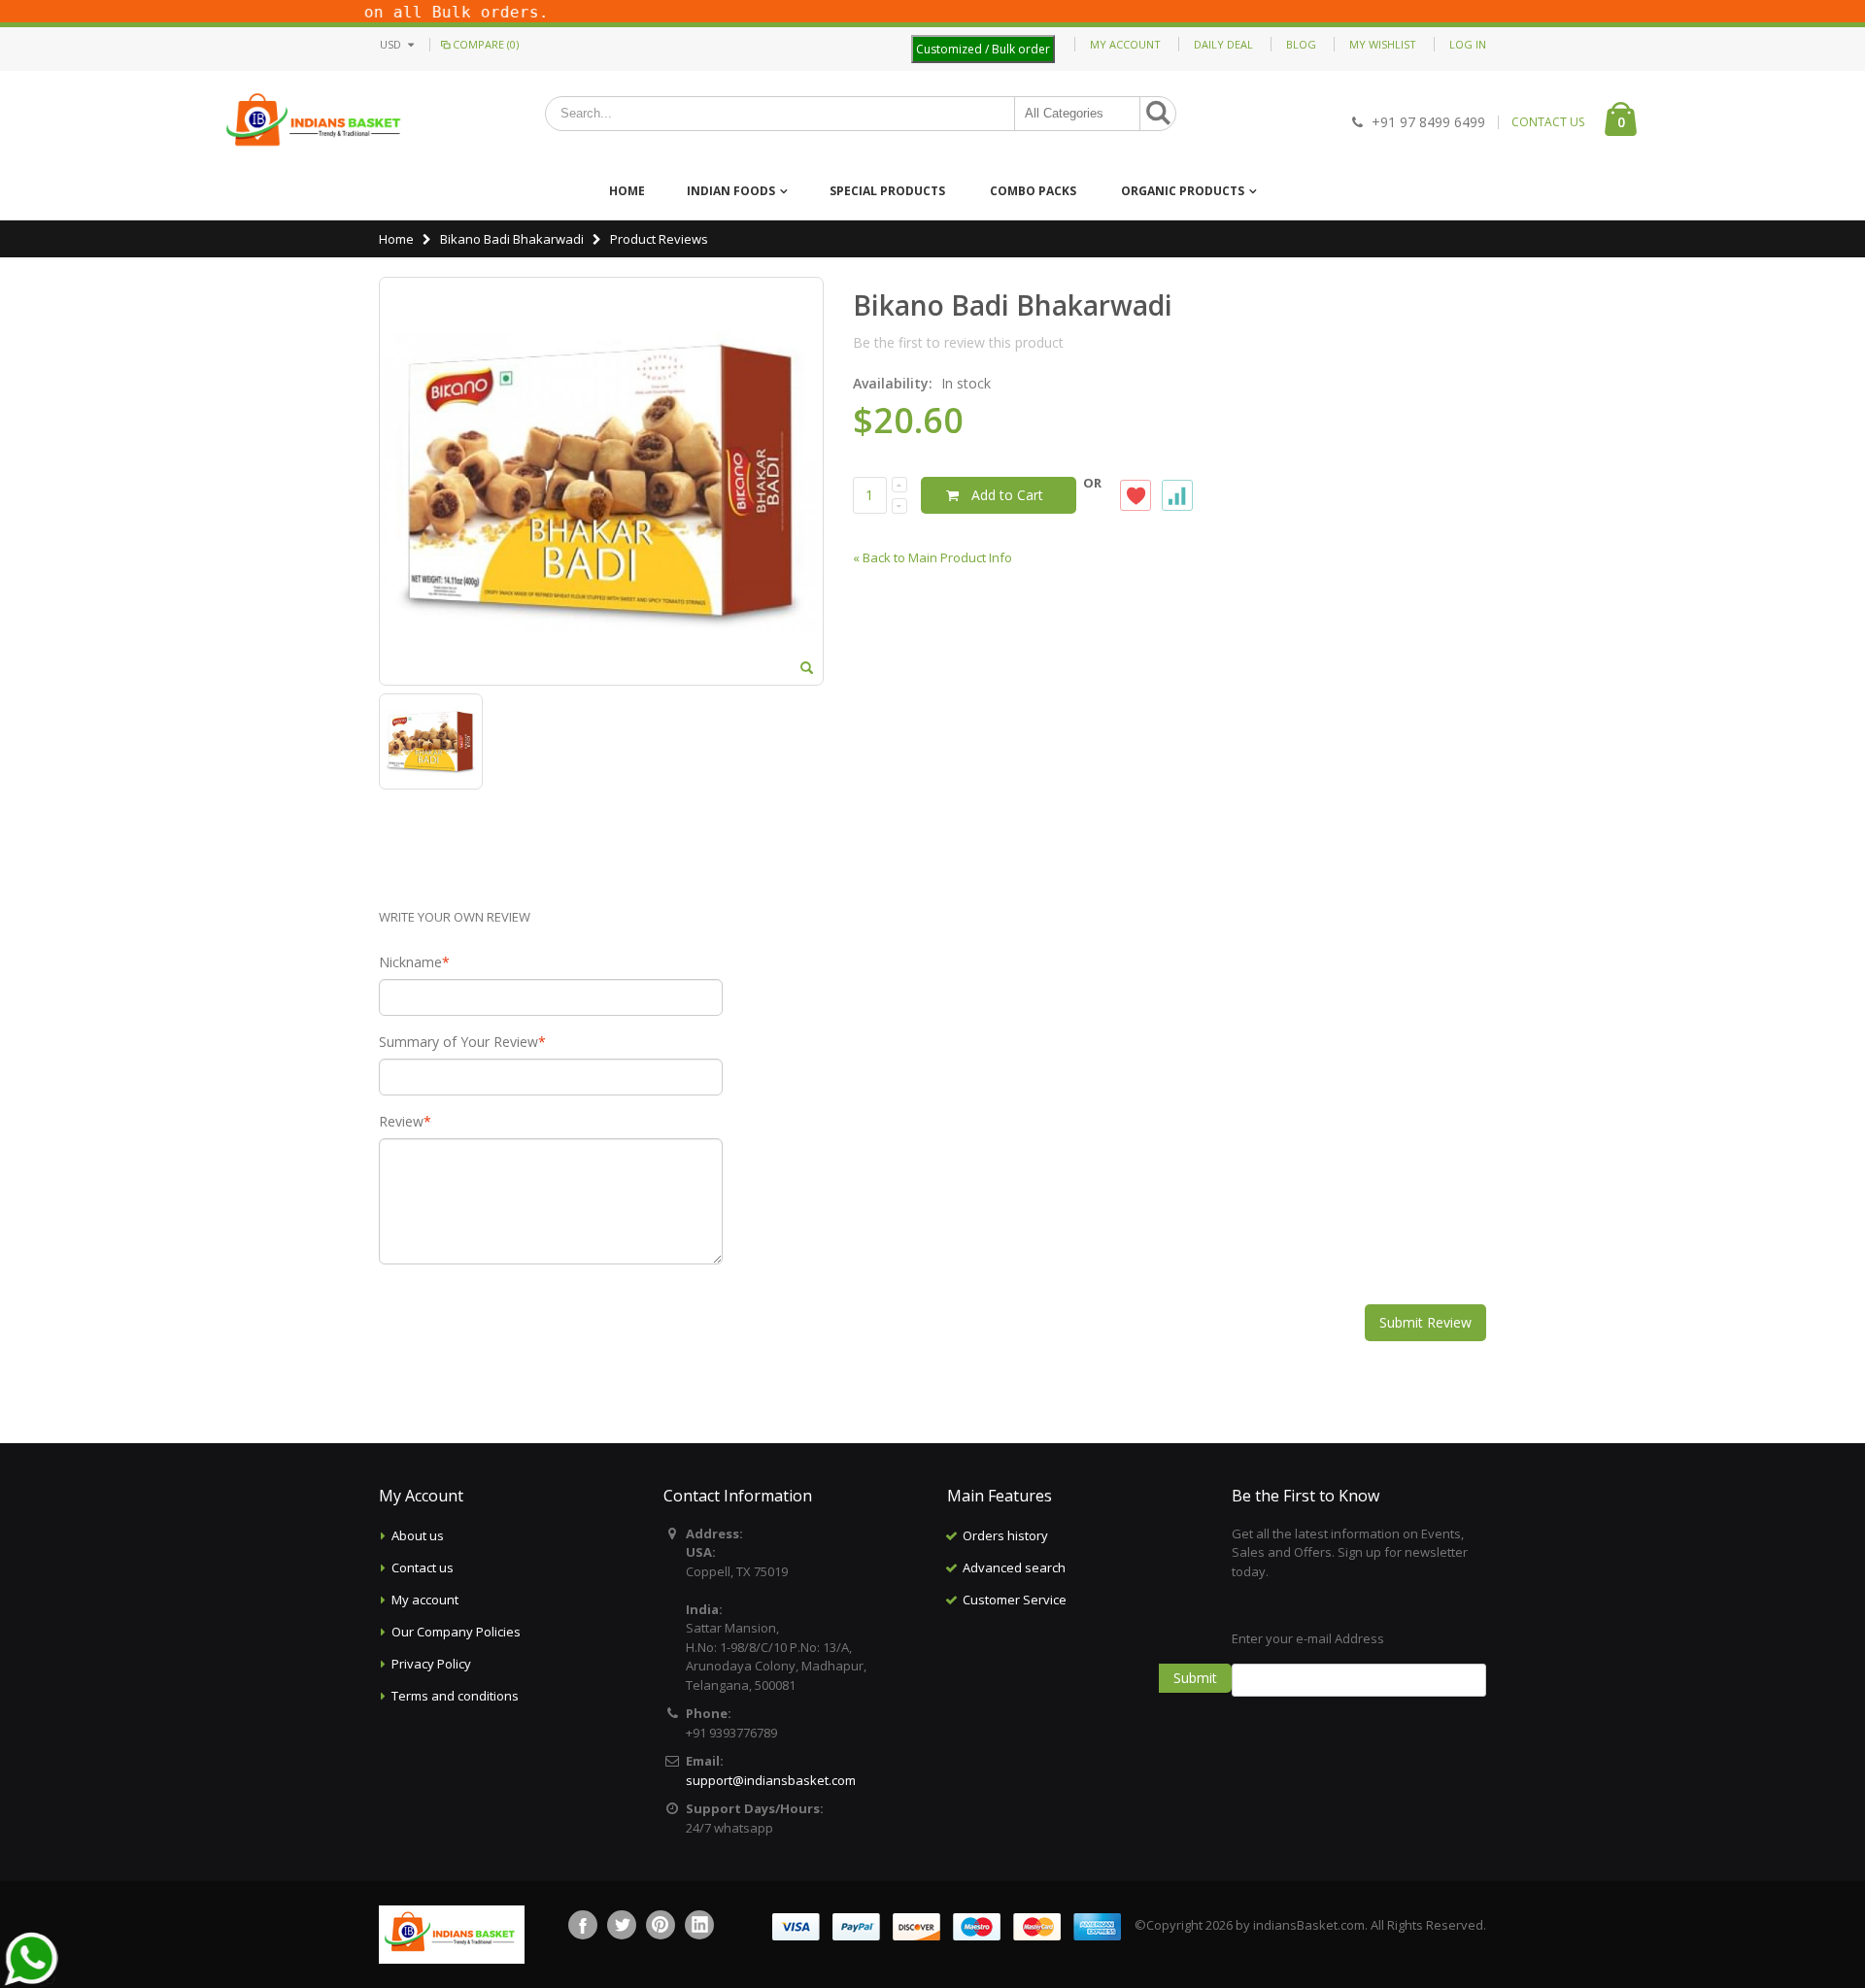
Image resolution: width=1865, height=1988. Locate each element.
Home (396, 239)
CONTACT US (1548, 122)
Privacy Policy (431, 1664)
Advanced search (1014, 1567)
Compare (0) (486, 44)
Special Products (887, 191)
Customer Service (1015, 1600)
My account (425, 1600)
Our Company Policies (456, 1632)
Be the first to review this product (958, 342)
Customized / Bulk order (983, 49)
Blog (1301, 44)
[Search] (1158, 114)
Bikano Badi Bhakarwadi (512, 239)
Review (401, 1122)
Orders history (1005, 1535)
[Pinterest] (661, 1925)
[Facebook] (583, 1925)
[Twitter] (622, 1925)
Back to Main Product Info (932, 557)
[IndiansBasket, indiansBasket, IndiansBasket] (314, 122)
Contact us (423, 1567)
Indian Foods (731, 191)
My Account (1125, 44)
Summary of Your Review (458, 1042)
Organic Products (1183, 191)
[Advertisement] (1074, 1713)
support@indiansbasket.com (771, 1780)
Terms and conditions (455, 1696)
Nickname (410, 962)
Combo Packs (1033, 191)
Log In (1468, 44)
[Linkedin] (699, 1925)
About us (418, 1535)
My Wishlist (1383, 44)
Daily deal (1223, 44)
